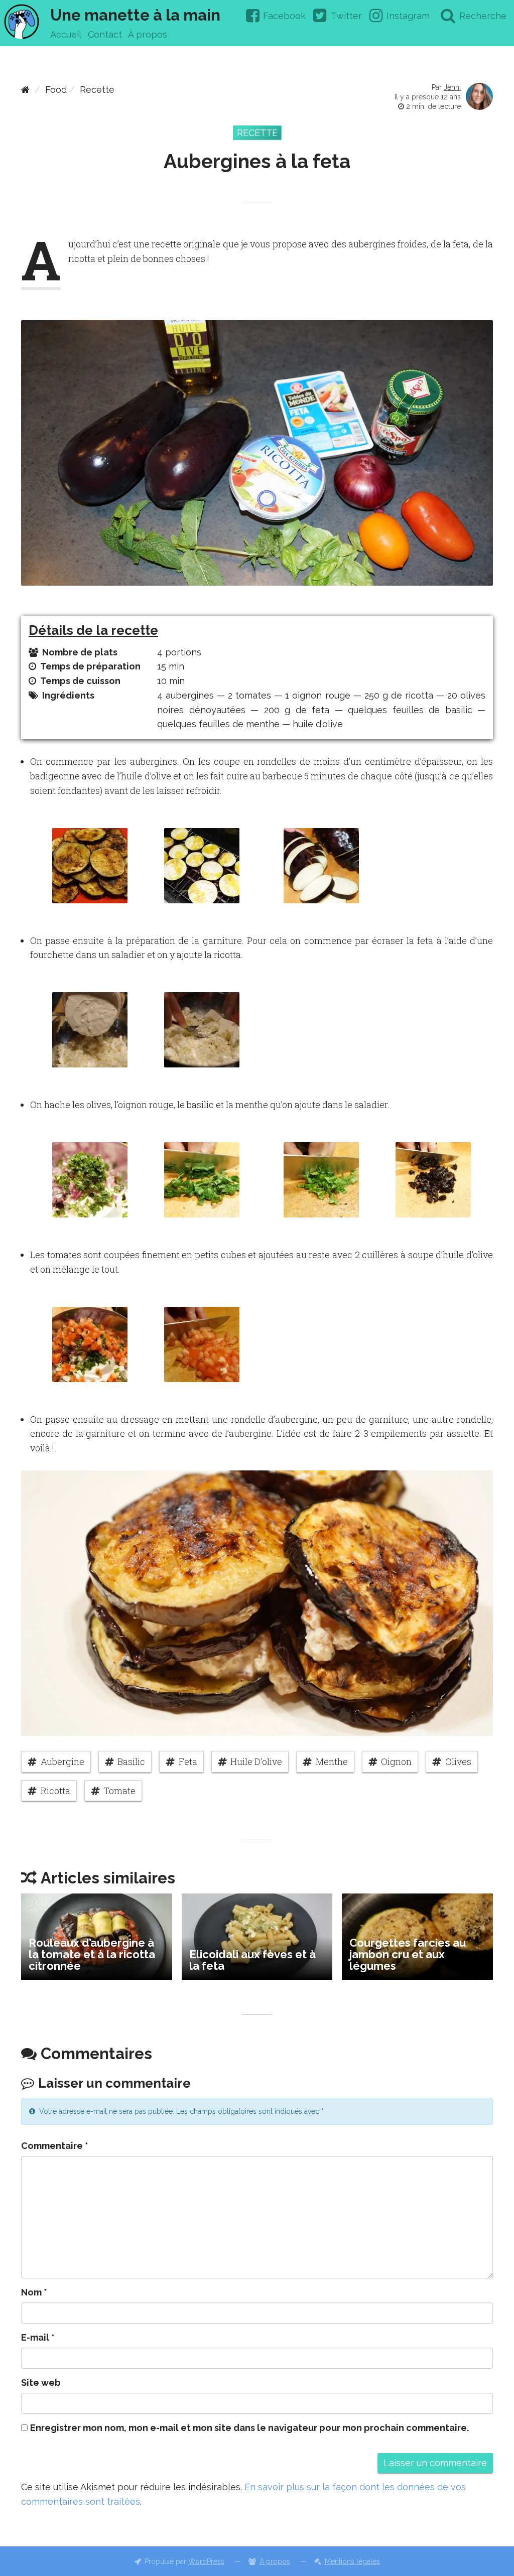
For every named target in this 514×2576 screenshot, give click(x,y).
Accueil (66, 34)
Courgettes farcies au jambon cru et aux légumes (408, 1954)
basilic (131, 1761)
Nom (34, 2292)
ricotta (55, 1791)
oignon (396, 1761)
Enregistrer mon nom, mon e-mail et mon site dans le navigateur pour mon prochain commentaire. (249, 2428)
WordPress (206, 2561)
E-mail (38, 2337)
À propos (148, 34)
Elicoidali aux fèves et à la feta (252, 1960)
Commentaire (55, 2146)
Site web (41, 2383)
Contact (105, 34)
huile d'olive (256, 1761)
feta (188, 1761)
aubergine (62, 1761)
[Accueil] (25, 90)
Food (56, 90)
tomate (119, 1791)
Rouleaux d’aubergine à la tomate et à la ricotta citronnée (92, 1954)
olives (458, 1761)
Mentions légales (352, 2561)
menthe (332, 1761)
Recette (97, 90)
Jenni (452, 87)
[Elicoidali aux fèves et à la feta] (257, 1937)
